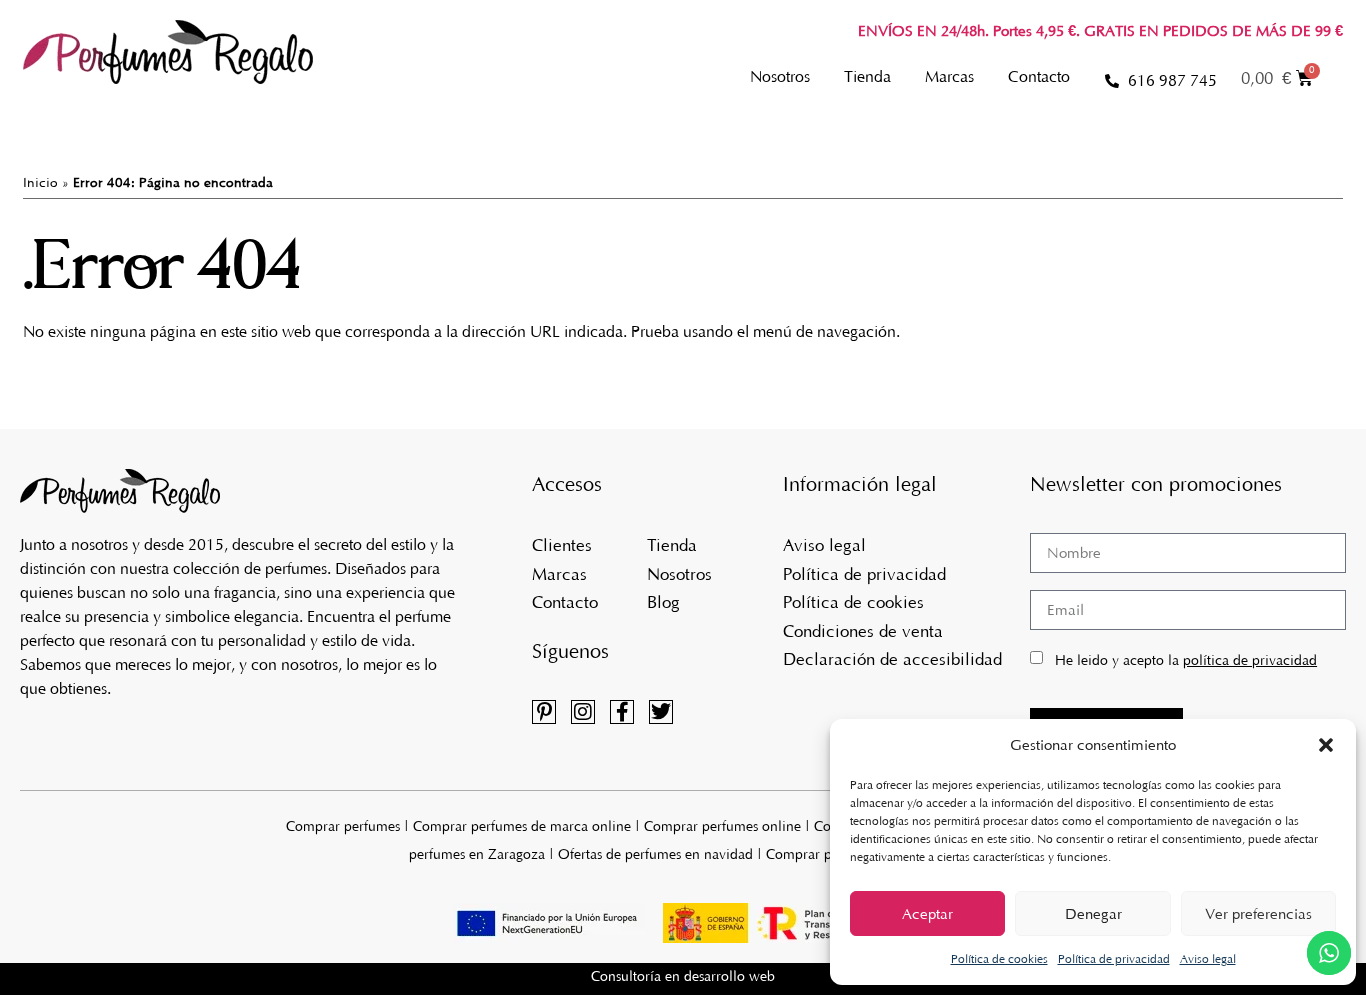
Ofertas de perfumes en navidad (655, 854)
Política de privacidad (1114, 959)
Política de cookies (999, 959)
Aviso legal (1208, 959)
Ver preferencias (1258, 914)
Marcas (949, 76)
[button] (1326, 745)
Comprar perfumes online (722, 826)
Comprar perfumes (343, 826)
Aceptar (927, 914)
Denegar (1093, 914)
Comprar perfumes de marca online (522, 826)
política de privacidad (1250, 660)
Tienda (867, 76)
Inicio (40, 182)
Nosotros (780, 76)
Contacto (1039, 76)
